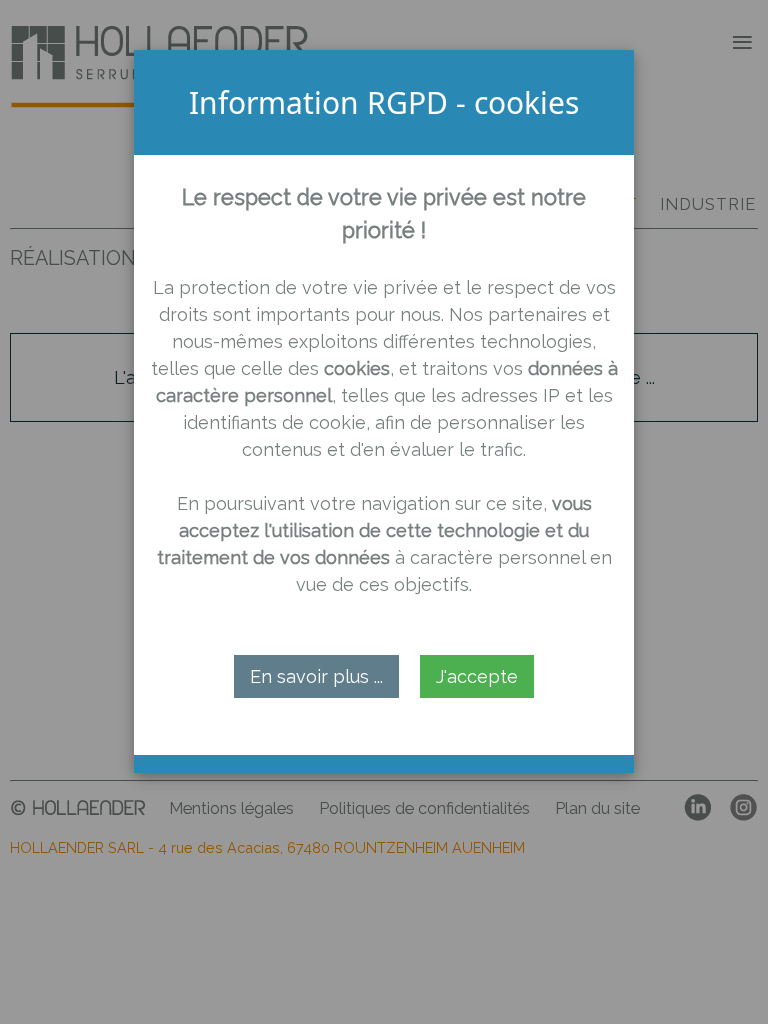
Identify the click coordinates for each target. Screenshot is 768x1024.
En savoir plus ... (316, 676)
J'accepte (477, 676)
